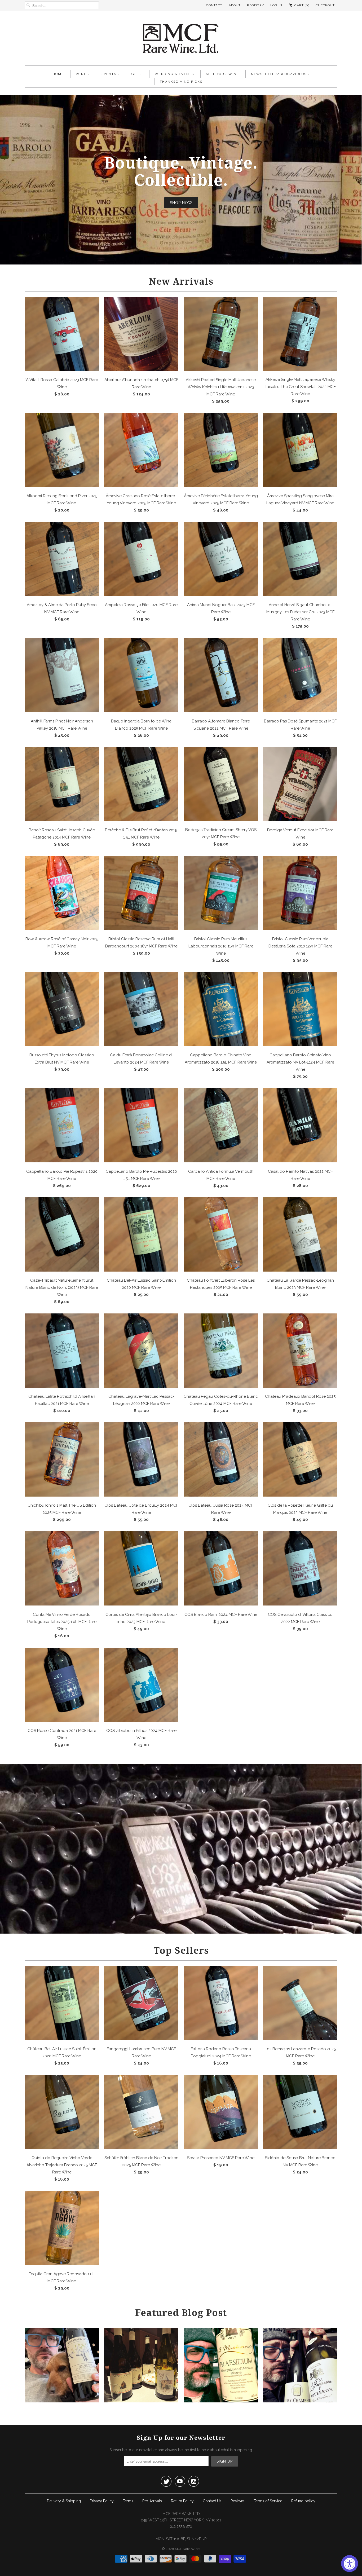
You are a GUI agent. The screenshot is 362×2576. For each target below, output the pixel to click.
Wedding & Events (174, 74)
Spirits (109, 74)
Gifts (137, 74)
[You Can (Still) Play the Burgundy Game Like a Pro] (300, 2401)
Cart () (301, 5)
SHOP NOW (181, 202)
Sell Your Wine (222, 74)
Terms (128, 2501)
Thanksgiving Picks (181, 82)
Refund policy (303, 2501)
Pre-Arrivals (152, 2501)
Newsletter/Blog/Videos (279, 74)
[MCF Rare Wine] (181, 39)
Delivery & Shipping (64, 2501)
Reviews (238, 2501)
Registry (255, 5)
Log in (276, 5)
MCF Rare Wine (187, 2549)
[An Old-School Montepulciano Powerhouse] (221, 2401)
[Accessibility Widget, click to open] (350, 2564)
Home (58, 74)
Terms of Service (268, 2501)
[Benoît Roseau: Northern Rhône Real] (141, 2401)
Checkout (325, 5)
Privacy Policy (102, 2501)
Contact (214, 5)
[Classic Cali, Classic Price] (62, 2401)
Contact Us (212, 2501)
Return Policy (182, 2501)
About (235, 5)
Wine (81, 74)
